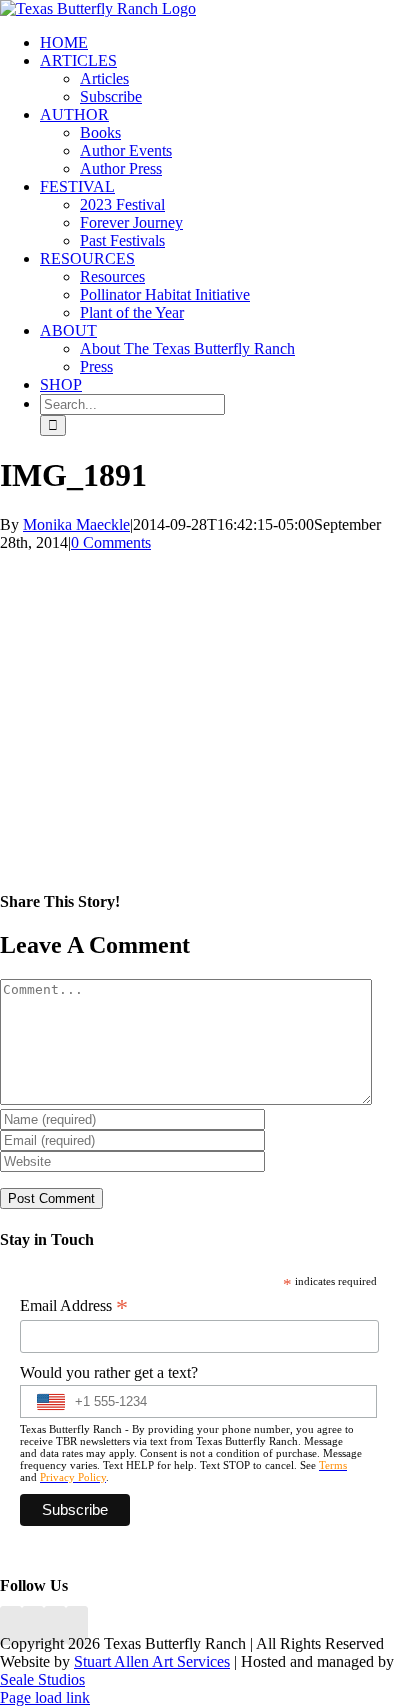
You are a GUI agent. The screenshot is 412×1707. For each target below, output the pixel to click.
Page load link (45, 1697)
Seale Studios (42, 1679)
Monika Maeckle (76, 524)
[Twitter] (77, 1625)
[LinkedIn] (33, 1625)
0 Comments (111, 542)
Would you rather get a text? (109, 1372)
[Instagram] (55, 1625)
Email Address (74, 1306)
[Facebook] (11, 1625)
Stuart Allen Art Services (152, 1661)
